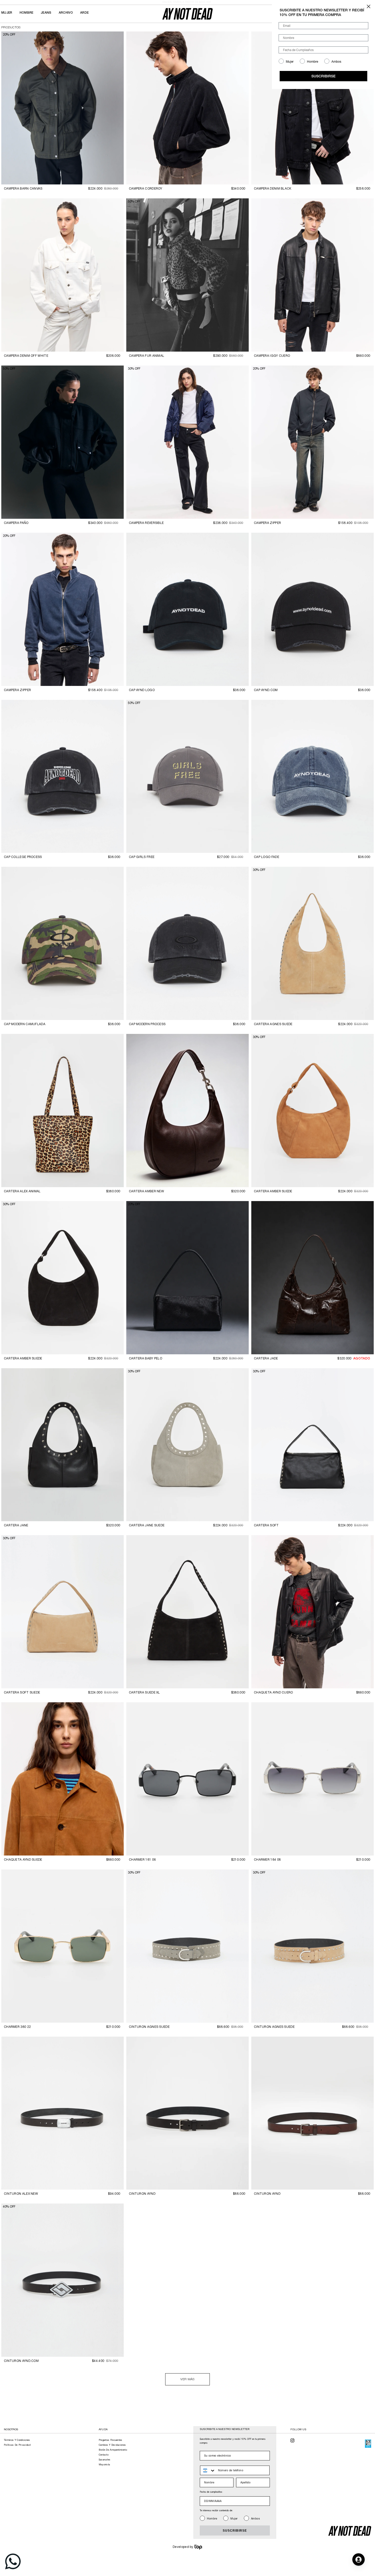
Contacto (104, 2455)
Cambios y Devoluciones (112, 2445)
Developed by (183, 2547)
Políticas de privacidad (17, 2445)
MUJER (7, 13)
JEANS (46, 13)
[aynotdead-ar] (187, 14)
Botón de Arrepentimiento (113, 2450)
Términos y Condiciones (17, 2440)
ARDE (84, 13)
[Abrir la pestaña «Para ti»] (359, 2559)
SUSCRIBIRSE (235, 2531)
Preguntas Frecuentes (111, 2440)
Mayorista (105, 2465)
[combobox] (208, 2470)
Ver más (187, 2379)
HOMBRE (27, 13)
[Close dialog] (369, 6)
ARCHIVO (66, 13)
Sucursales (105, 2460)
